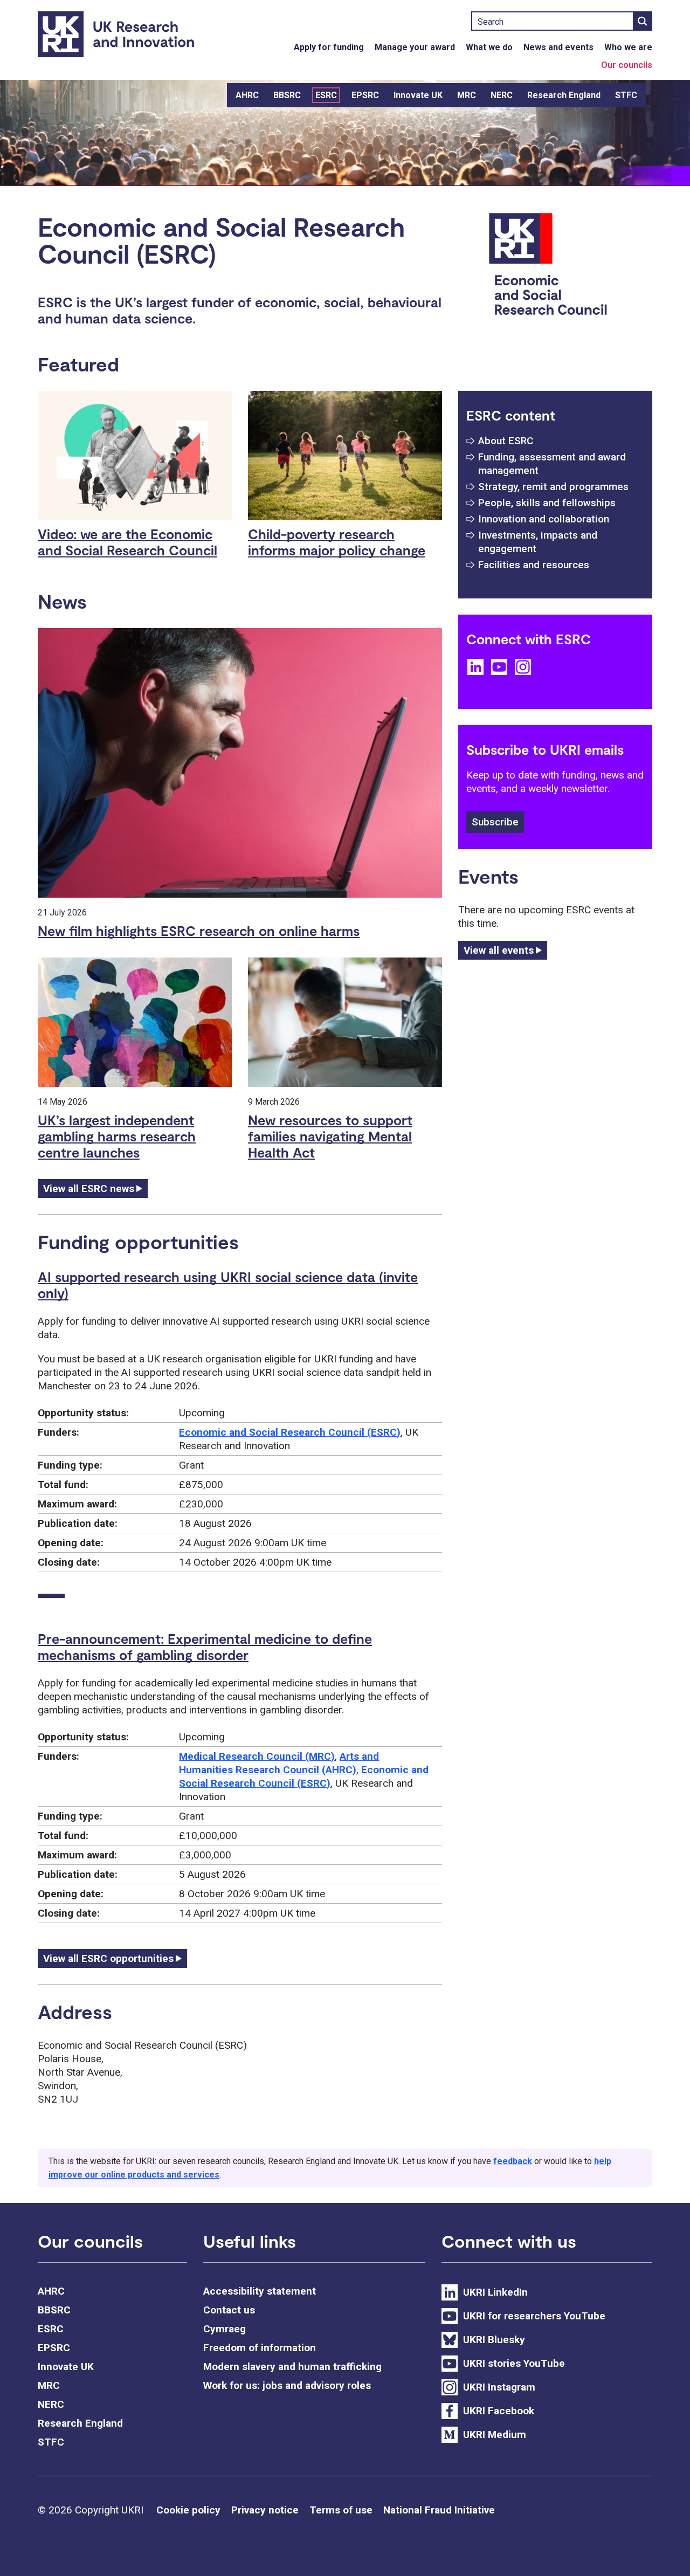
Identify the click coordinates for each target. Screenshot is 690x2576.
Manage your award (415, 47)
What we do (489, 47)
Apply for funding (329, 47)
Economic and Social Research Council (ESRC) (290, 1432)
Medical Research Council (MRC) (257, 1756)
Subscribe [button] (495, 822)
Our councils (627, 65)
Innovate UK (418, 95)
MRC (467, 95)
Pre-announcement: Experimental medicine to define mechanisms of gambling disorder (205, 1647)
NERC (502, 95)
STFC (626, 95)
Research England (564, 95)
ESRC (326, 95)
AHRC (247, 95)
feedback (513, 2161)
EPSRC (365, 95)
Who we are (628, 47)
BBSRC (287, 95)
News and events (558, 47)
